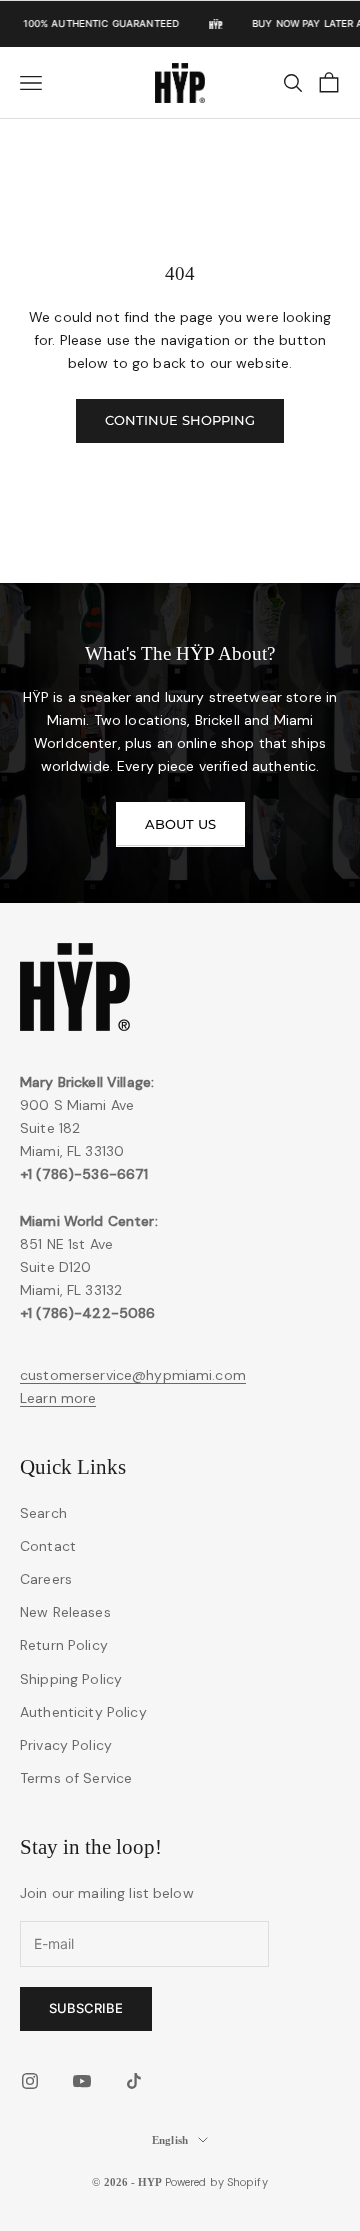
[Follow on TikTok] (134, 2081)
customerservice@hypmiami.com (133, 1375)
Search (43, 1513)
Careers (46, 1579)
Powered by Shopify (216, 2182)
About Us (180, 824)
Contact (48, 1546)
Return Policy (64, 1645)
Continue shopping (180, 420)
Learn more (58, 1398)
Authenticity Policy (83, 1712)
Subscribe (86, 2008)
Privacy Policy (66, 1745)
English (170, 2140)
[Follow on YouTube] (82, 2081)
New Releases (65, 1612)
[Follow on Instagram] (30, 2081)
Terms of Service (76, 1778)
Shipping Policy (71, 1679)
